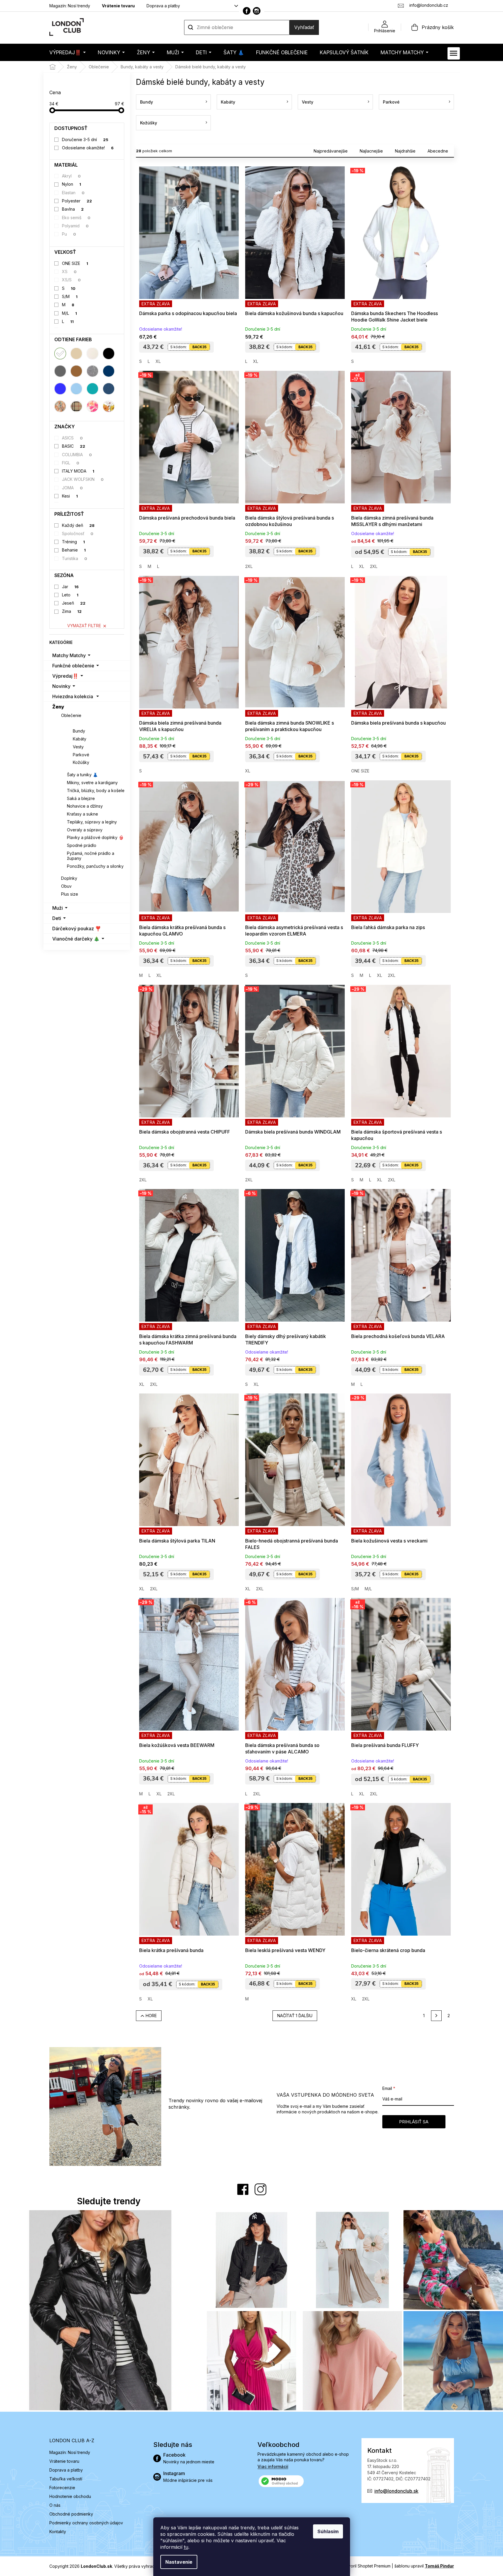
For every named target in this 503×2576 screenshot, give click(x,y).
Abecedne (438, 151)
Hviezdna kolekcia (73, 696)
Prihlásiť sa (414, 2122)
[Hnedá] (76, 371)
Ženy (58, 707)
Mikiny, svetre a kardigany (92, 783)
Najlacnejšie (371, 151)
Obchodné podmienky (71, 2514)
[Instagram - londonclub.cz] (257, 11)
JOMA (72, 488)
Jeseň (74, 603)
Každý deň (78, 525)
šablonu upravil (424, 2566)
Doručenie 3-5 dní (85, 139)
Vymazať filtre (84, 626)
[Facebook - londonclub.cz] (247, 11)
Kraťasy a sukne (83, 814)
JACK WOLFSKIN (83, 479)
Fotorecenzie (62, 2488)
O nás (55, 2505)
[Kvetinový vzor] (109, 406)
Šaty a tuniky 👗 (82, 775)
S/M (70, 296)
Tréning (73, 542)
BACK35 (199, 347)
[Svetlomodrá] (76, 389)
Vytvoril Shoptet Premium (366, 2566)
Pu (69, 234)
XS (69, 272)
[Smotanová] (92, 353)
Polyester (77, 201)
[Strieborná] (92, 371)
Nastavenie (179, 2562)
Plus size (70, 894)
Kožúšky (81, 762)
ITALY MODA (78, 471)
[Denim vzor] (109, 389)
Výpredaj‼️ (65, 676)
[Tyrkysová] (92, 389)
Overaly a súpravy (85, 830)
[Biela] (60, 353)
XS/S (71, 280)
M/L (69, 313)
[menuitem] (68, 52)
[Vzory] (60, 406)
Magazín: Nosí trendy (70, 6)
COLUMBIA (77, 455)
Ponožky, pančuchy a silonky (95, 866)
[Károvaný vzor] (76, 406)
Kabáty (80, 739)
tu (186, 2547)
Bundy (79, 731)
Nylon (72, 184)
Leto (70, 595)
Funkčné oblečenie (73, 666)
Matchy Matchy (69, 655)
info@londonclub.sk (396, 2491)
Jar (70, 587)
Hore (151, 2016)
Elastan (73, 193)
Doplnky (69, 878)
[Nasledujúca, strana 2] (436, 2016)
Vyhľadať (304, 27)
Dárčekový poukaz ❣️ (77, 928)
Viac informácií (273, 2466)
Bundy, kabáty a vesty (90, 723)
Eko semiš (76, 218)
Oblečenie (71, 715)
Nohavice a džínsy (85, 806)
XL (158, 361)
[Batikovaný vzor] (92, 406)
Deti (57, 918)
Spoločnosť (78, 533)
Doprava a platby (163, 6)
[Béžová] (76, 353)
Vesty (78, 747)
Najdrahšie (405, 151)
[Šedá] (60, 371)
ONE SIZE (75, 263)
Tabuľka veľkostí (66, 2479)
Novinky (61, 686)
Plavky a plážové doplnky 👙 (95, 837)
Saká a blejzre (81, 798)
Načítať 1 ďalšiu (295, 2016)
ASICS (72, 438)
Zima (72, 611)
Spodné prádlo (82, 845)
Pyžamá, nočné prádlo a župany (91, 856)
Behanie (74, 550)
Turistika (75, 558)
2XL (249, 566)
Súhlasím (328, 2531)
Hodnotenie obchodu (70, 2496)
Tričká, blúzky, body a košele (96, 790)
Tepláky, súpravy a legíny (92, 822)
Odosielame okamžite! (88, 148)
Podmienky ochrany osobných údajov (86, 2523)
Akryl (71, 176)
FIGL (71, 463)
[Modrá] (60, 389)
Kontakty (58, 2532)
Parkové (81, 755)
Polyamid (75, 226)
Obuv (66, 886)
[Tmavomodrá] (109, 371)
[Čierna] (109, 353)
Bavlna (73, 209)
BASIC (74, 446)
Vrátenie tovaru (118, 6)
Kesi (70, 496)
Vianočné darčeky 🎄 (76, 939)
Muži (58, 908)
